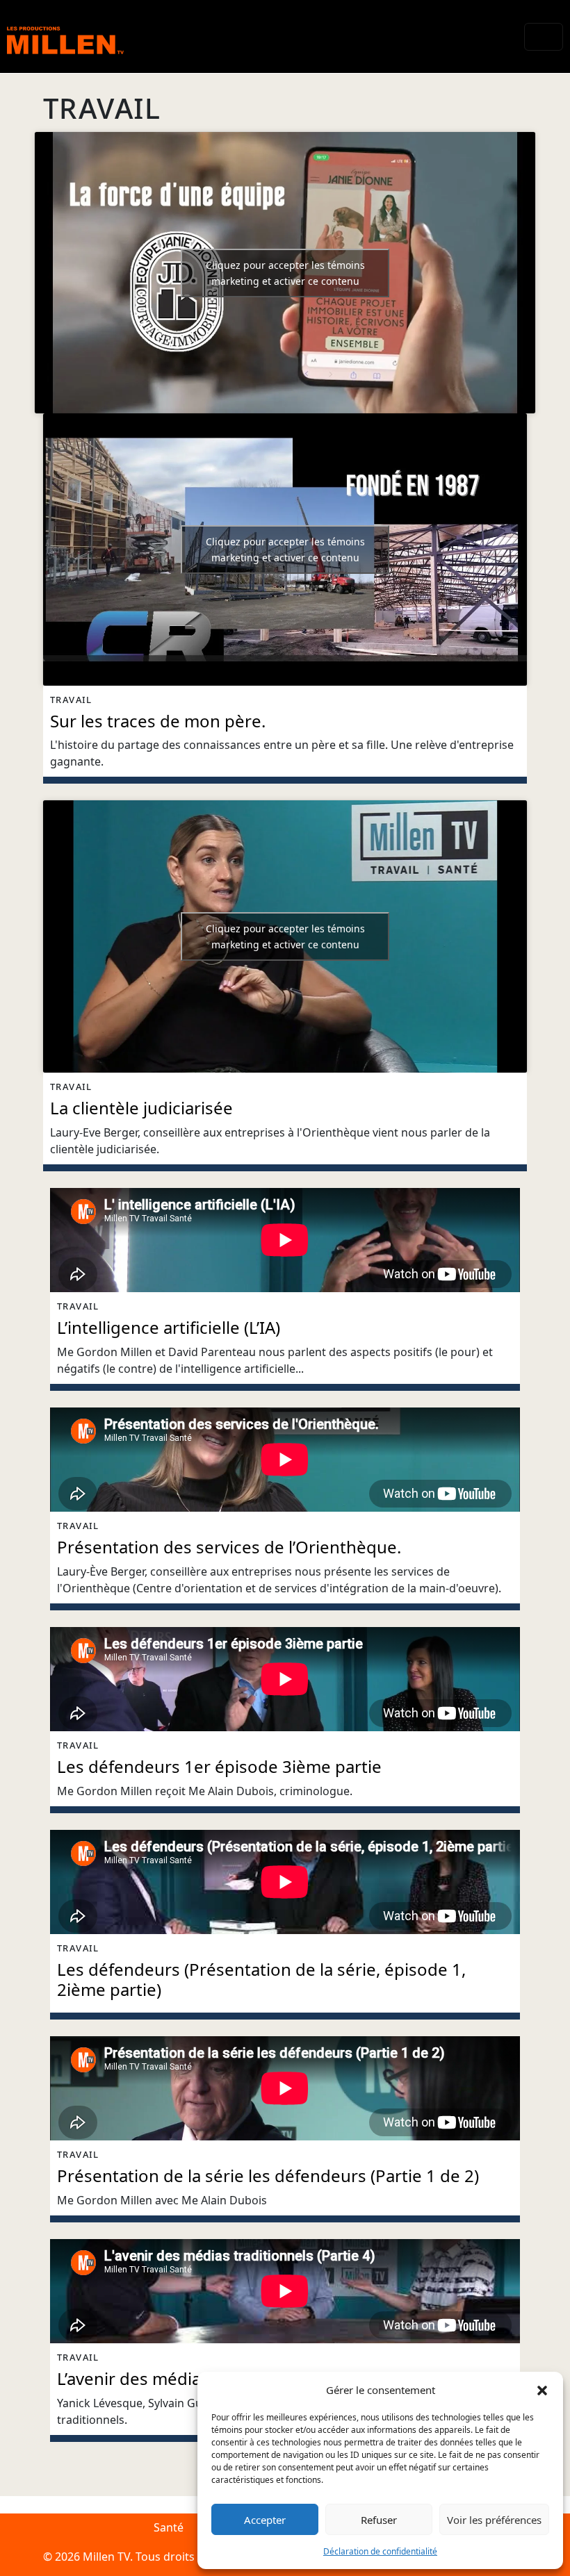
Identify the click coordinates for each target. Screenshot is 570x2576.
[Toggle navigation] (544, 37)
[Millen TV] (65, 36)
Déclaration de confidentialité (380, 2551)
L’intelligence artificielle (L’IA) (169, 1327)
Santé (169, 2527)
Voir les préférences (494, 2520)
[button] (542, 2390)
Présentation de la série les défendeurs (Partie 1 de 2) (268, 2175)
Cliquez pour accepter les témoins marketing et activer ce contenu (285, 273)
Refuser (379, 2520)
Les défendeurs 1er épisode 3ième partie (219, 1766)
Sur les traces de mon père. (158, 721)
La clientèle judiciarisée (141, 1108)
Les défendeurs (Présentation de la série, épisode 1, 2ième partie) (261, 1979)
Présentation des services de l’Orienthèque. (229, 1547)
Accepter (265, 2520)
